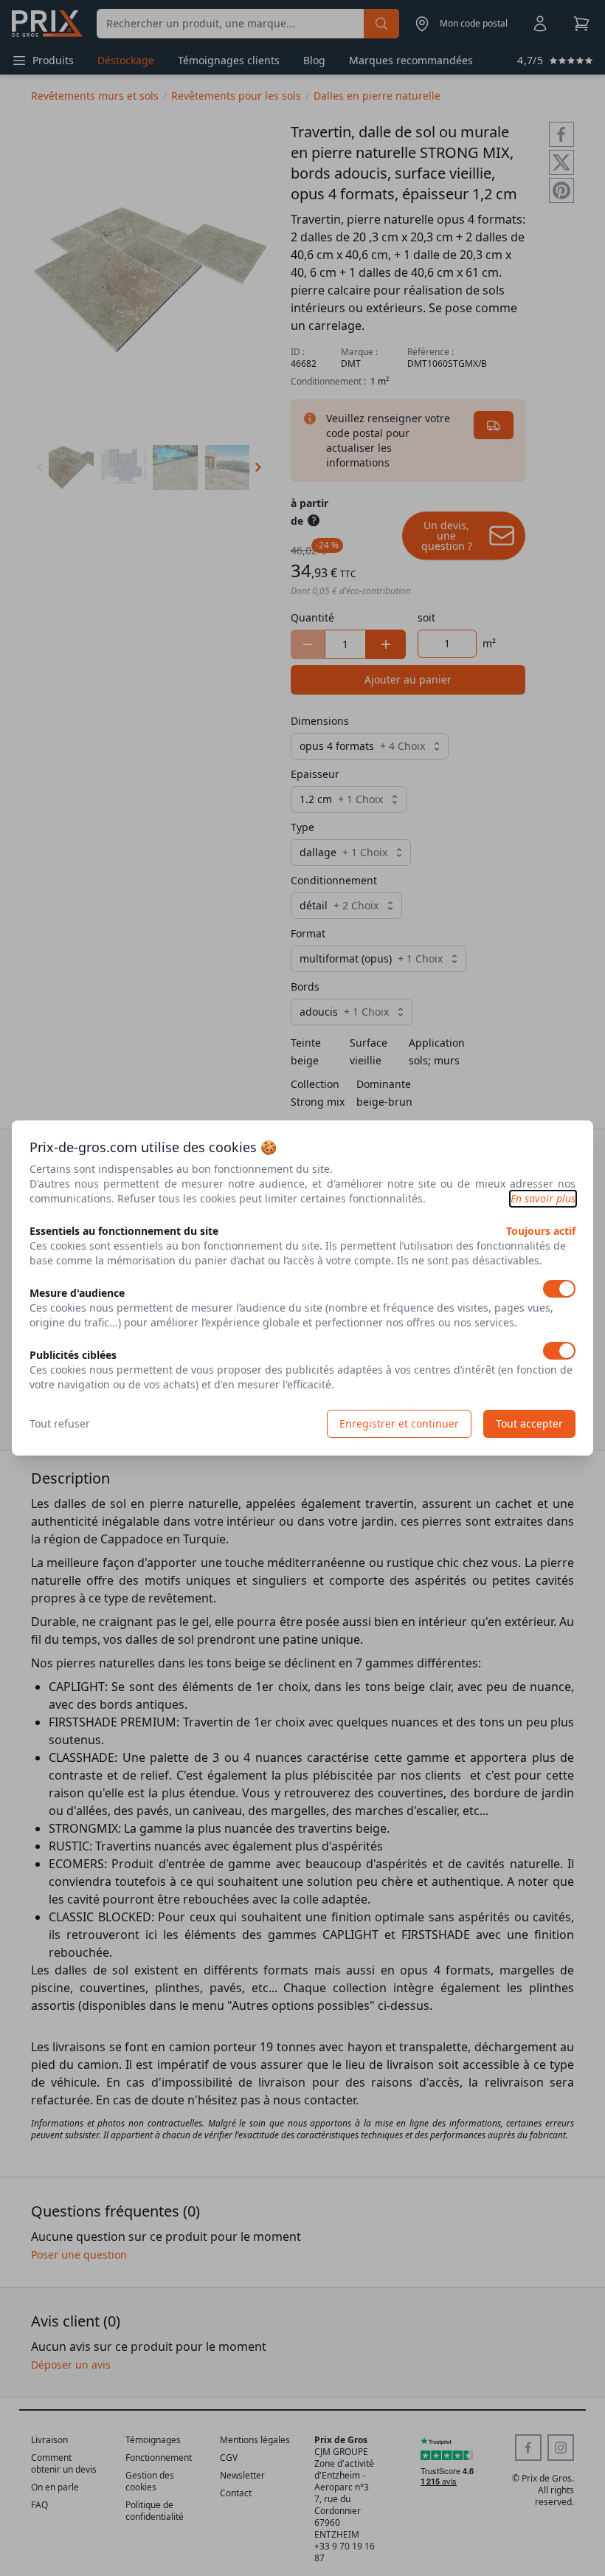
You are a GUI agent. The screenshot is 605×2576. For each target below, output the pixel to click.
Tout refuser (60, 1423)
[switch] (559, 1289)
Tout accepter (529, 1423)
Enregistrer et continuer (399, 1423)
